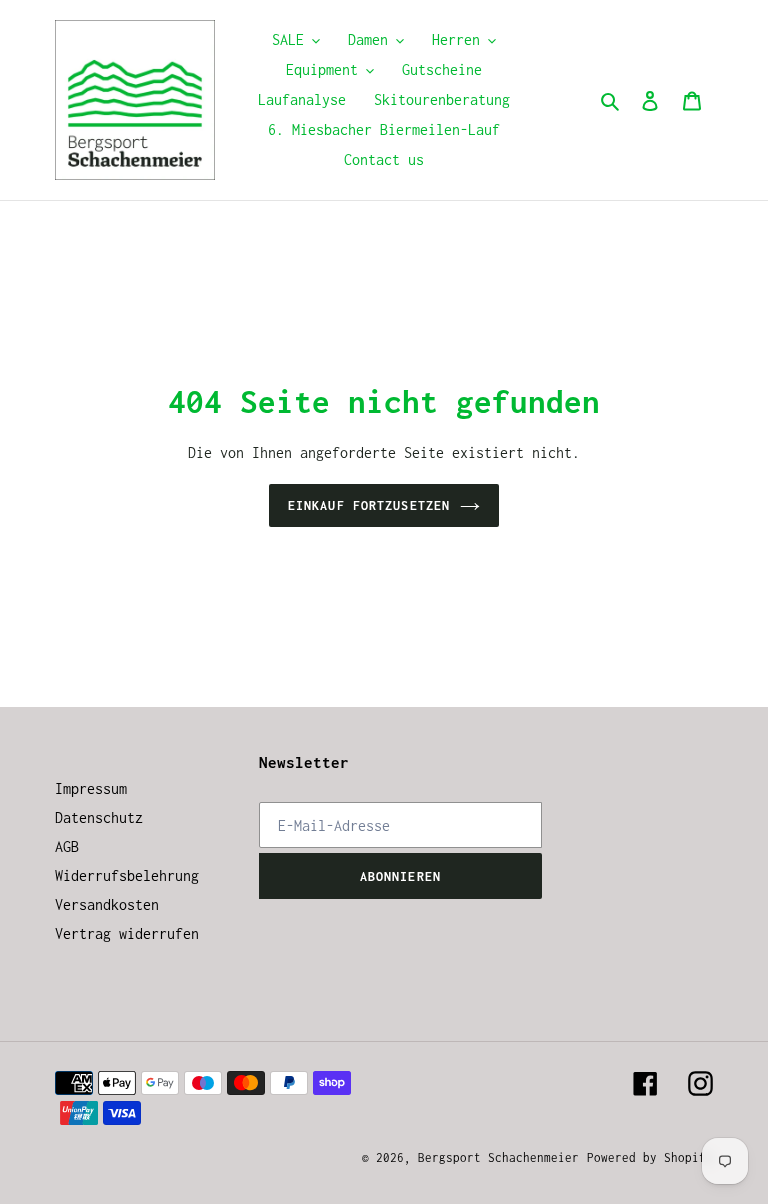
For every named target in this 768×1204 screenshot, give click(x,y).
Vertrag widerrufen (127, 933)
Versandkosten (107, 904)
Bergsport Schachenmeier (498, 1157)
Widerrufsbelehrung (127, 875)
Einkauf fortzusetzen (369, 505)
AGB (67, 846)
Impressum (91, 788)
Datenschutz (99, 817)
